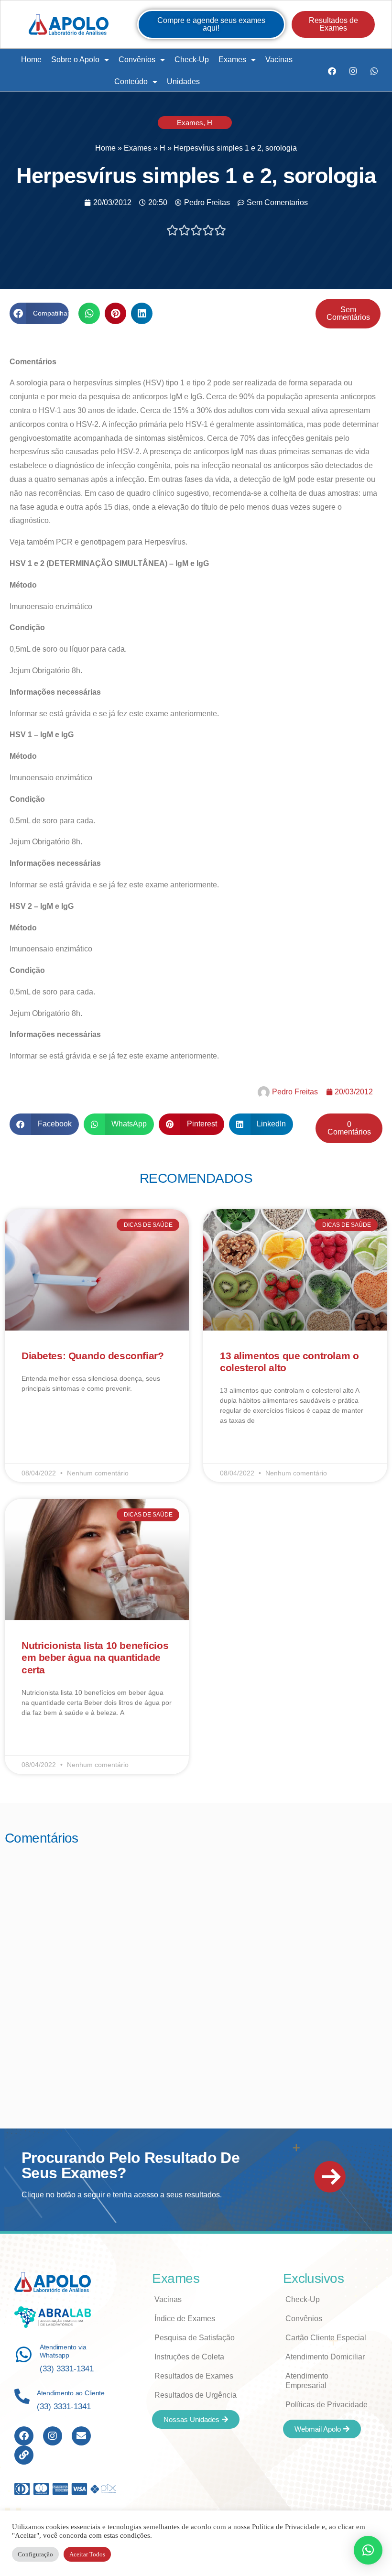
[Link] (24, 2455)
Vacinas (279, 60)
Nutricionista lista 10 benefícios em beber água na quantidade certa (95, 1657)
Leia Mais (35, 1416)
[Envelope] (81, 2436)
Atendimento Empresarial (307, 2381)
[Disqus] (196, 1974)
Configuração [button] (35, 2554)
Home (31, 60)
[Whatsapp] (374, 71)
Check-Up (192, 60)
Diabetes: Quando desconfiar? (93, 1356)
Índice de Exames (185, 2319)
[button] (39, 313)
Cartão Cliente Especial (326, 2338)
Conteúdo (131, 82)
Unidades (183, 82)
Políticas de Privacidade (327, 2405)
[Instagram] (353, 71)
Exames (232, 60)
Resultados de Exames (194, 2376)
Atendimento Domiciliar (325, 2357)
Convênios (137, 60)
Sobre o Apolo (75, 60)
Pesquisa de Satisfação (195, 2338)
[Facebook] (332, 71)
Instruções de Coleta (189, 2357)
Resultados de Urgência (196, 2395)
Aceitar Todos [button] (87, 2554)
